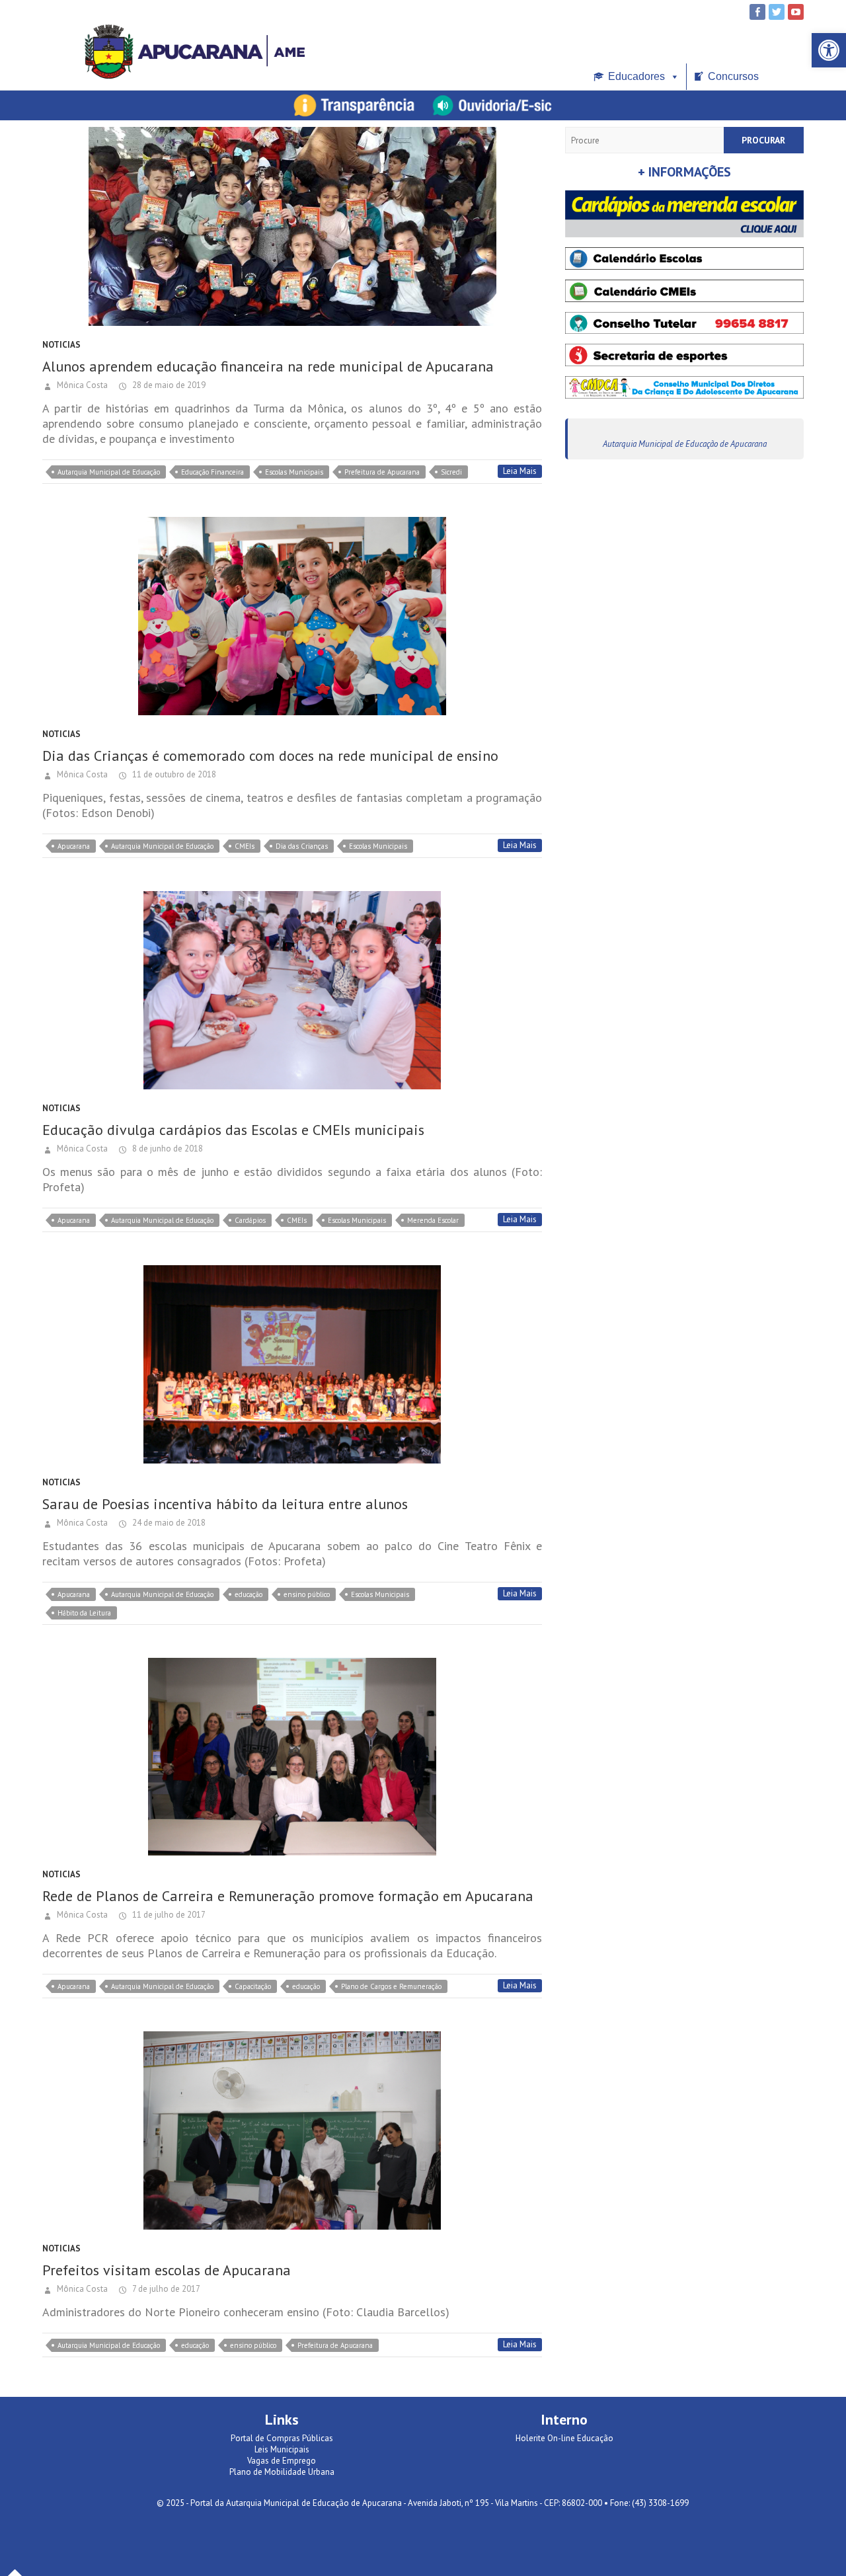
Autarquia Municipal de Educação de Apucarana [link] (685, 444)
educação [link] (249, 1594)
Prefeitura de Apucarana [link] (382, 472)
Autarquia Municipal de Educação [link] (109, 472)
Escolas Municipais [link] (294, 472)
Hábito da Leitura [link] (84, 1613)
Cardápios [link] (250, 1220)
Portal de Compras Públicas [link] (282, 2438)
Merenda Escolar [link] (433, 1220)
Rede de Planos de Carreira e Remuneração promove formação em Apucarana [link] (288, 1896)
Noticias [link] (61, 345)
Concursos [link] (733, 76)
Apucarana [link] (74, 846)
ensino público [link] (307, 1594)
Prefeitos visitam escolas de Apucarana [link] (167, 2270)
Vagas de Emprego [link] (282, 2461)
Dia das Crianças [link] (302, 846)
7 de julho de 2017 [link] (165, 2289)
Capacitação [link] (253, 1986)
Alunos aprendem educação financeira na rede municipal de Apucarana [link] (268, 366)
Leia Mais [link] (520, 471)
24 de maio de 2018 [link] (168, 1523)
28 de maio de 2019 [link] (168, 385)
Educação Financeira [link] (212, 472)
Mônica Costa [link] (81, 385)
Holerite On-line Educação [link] (564, 2438)
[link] (829, 50)
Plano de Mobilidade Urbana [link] (282, 2472)
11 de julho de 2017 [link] (168, 1915)
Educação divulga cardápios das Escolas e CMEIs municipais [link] (233, 1130)
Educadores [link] (636, 76)
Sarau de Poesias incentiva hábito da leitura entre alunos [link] (225, 1504)
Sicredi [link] (451, 472)
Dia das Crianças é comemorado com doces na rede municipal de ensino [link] (270, 756)
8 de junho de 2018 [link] (167, 1149)
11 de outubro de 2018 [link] (173, 774)
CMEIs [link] (245, 846)
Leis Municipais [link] (282, 2449)
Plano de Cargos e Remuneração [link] (391, 1986)
